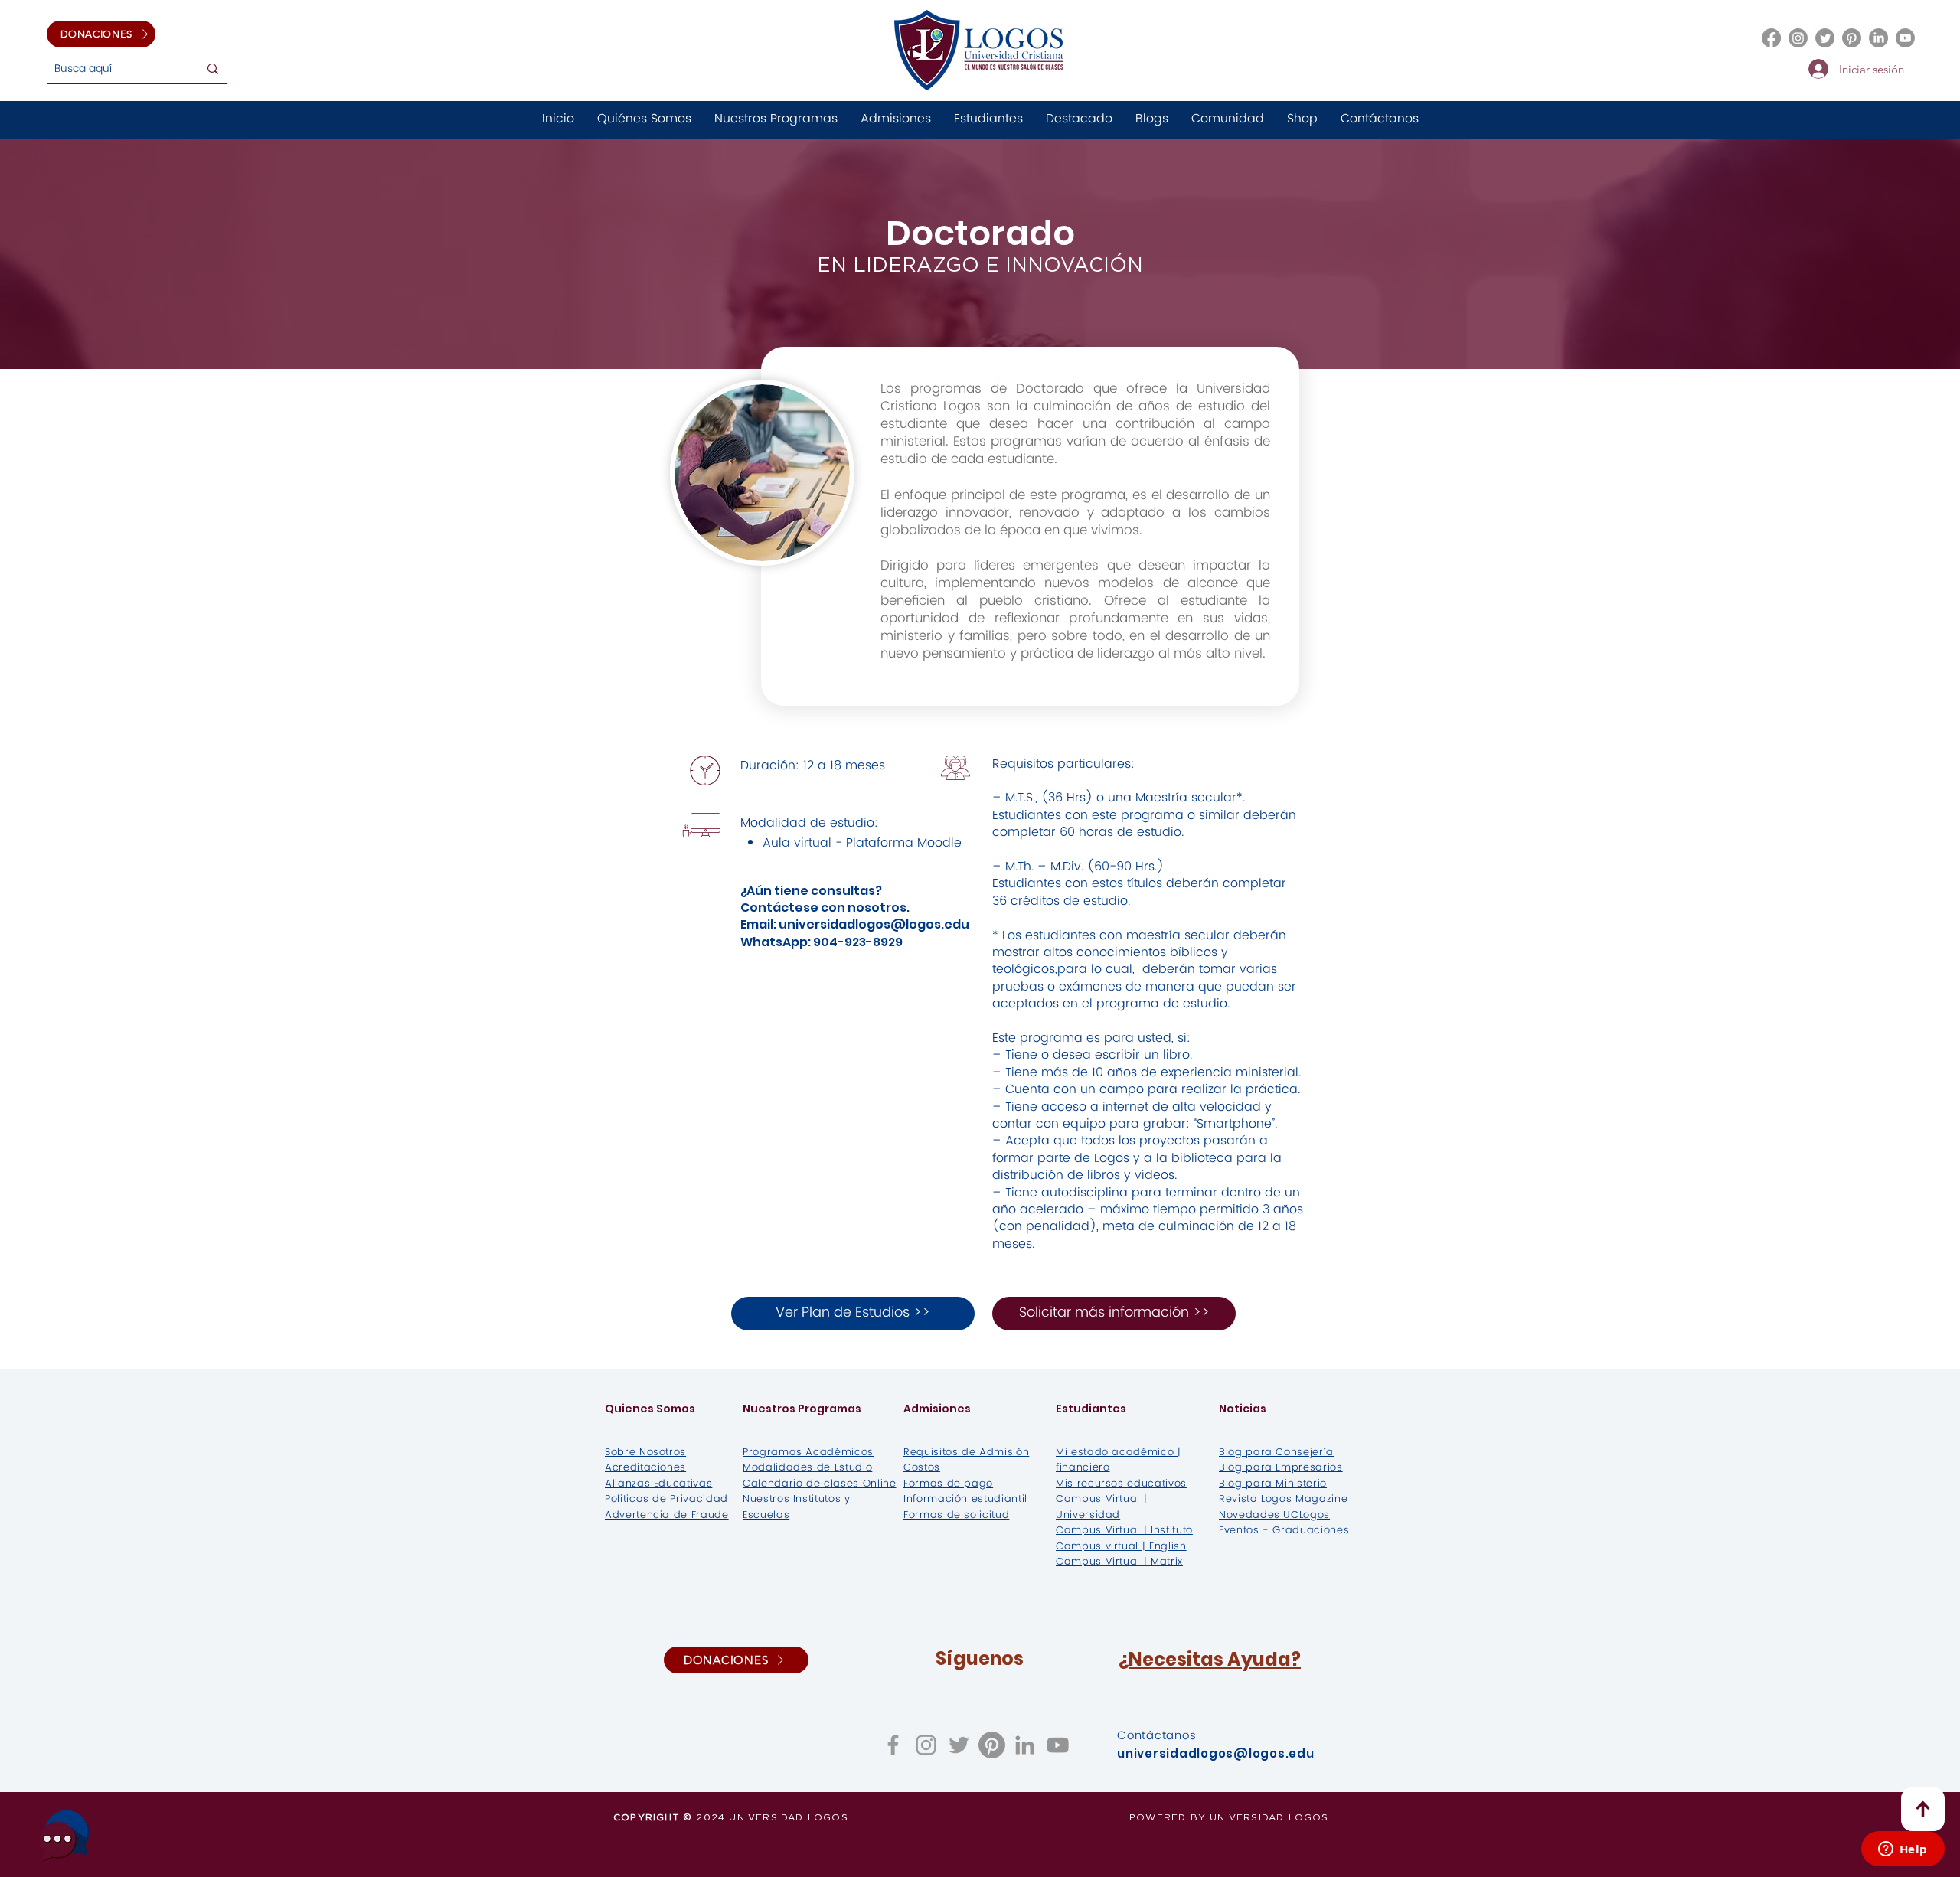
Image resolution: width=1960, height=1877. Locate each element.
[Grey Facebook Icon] (893, 1745)
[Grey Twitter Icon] (959, 1745)
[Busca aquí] (213, 69)
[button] (1152, 119)
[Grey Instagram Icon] (926, 1745)
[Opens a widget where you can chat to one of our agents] (1903, 1850)
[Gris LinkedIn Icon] (1025, 1745)
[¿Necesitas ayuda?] (65, 1835)
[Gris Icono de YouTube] (1058, 1745)
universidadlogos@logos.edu (874, 924)
